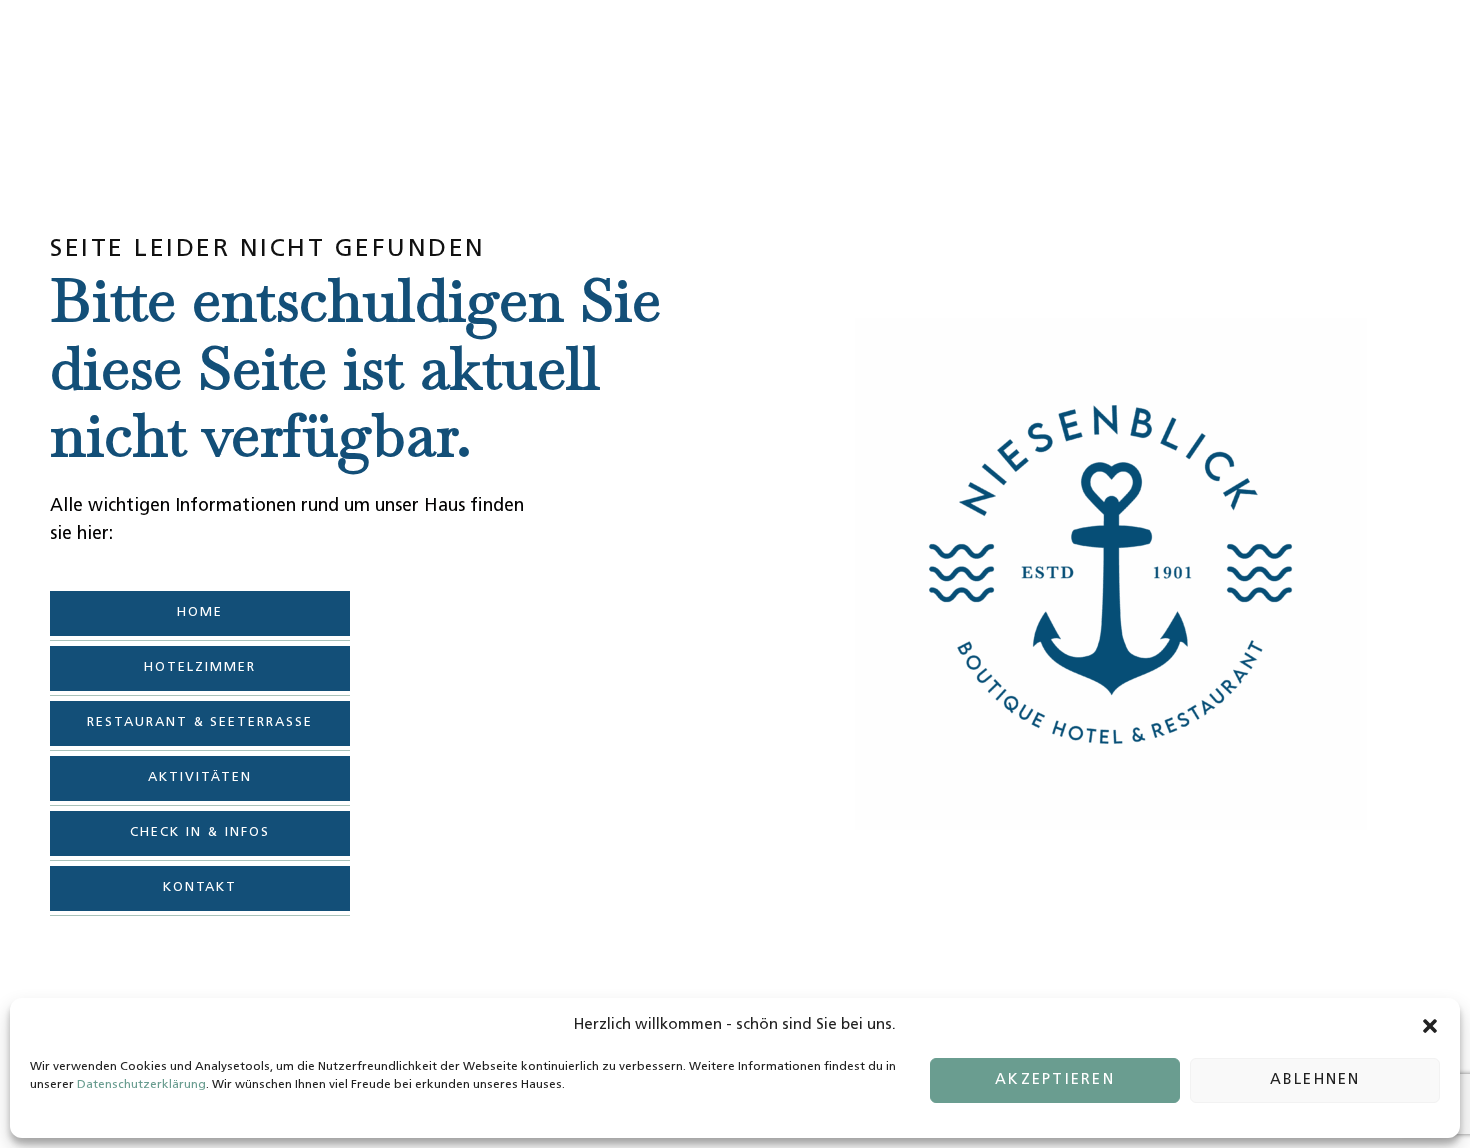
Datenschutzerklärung (141, 1085)
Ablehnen (1315, 1080)
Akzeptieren (1055, 1080)
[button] (1430, 1026)
